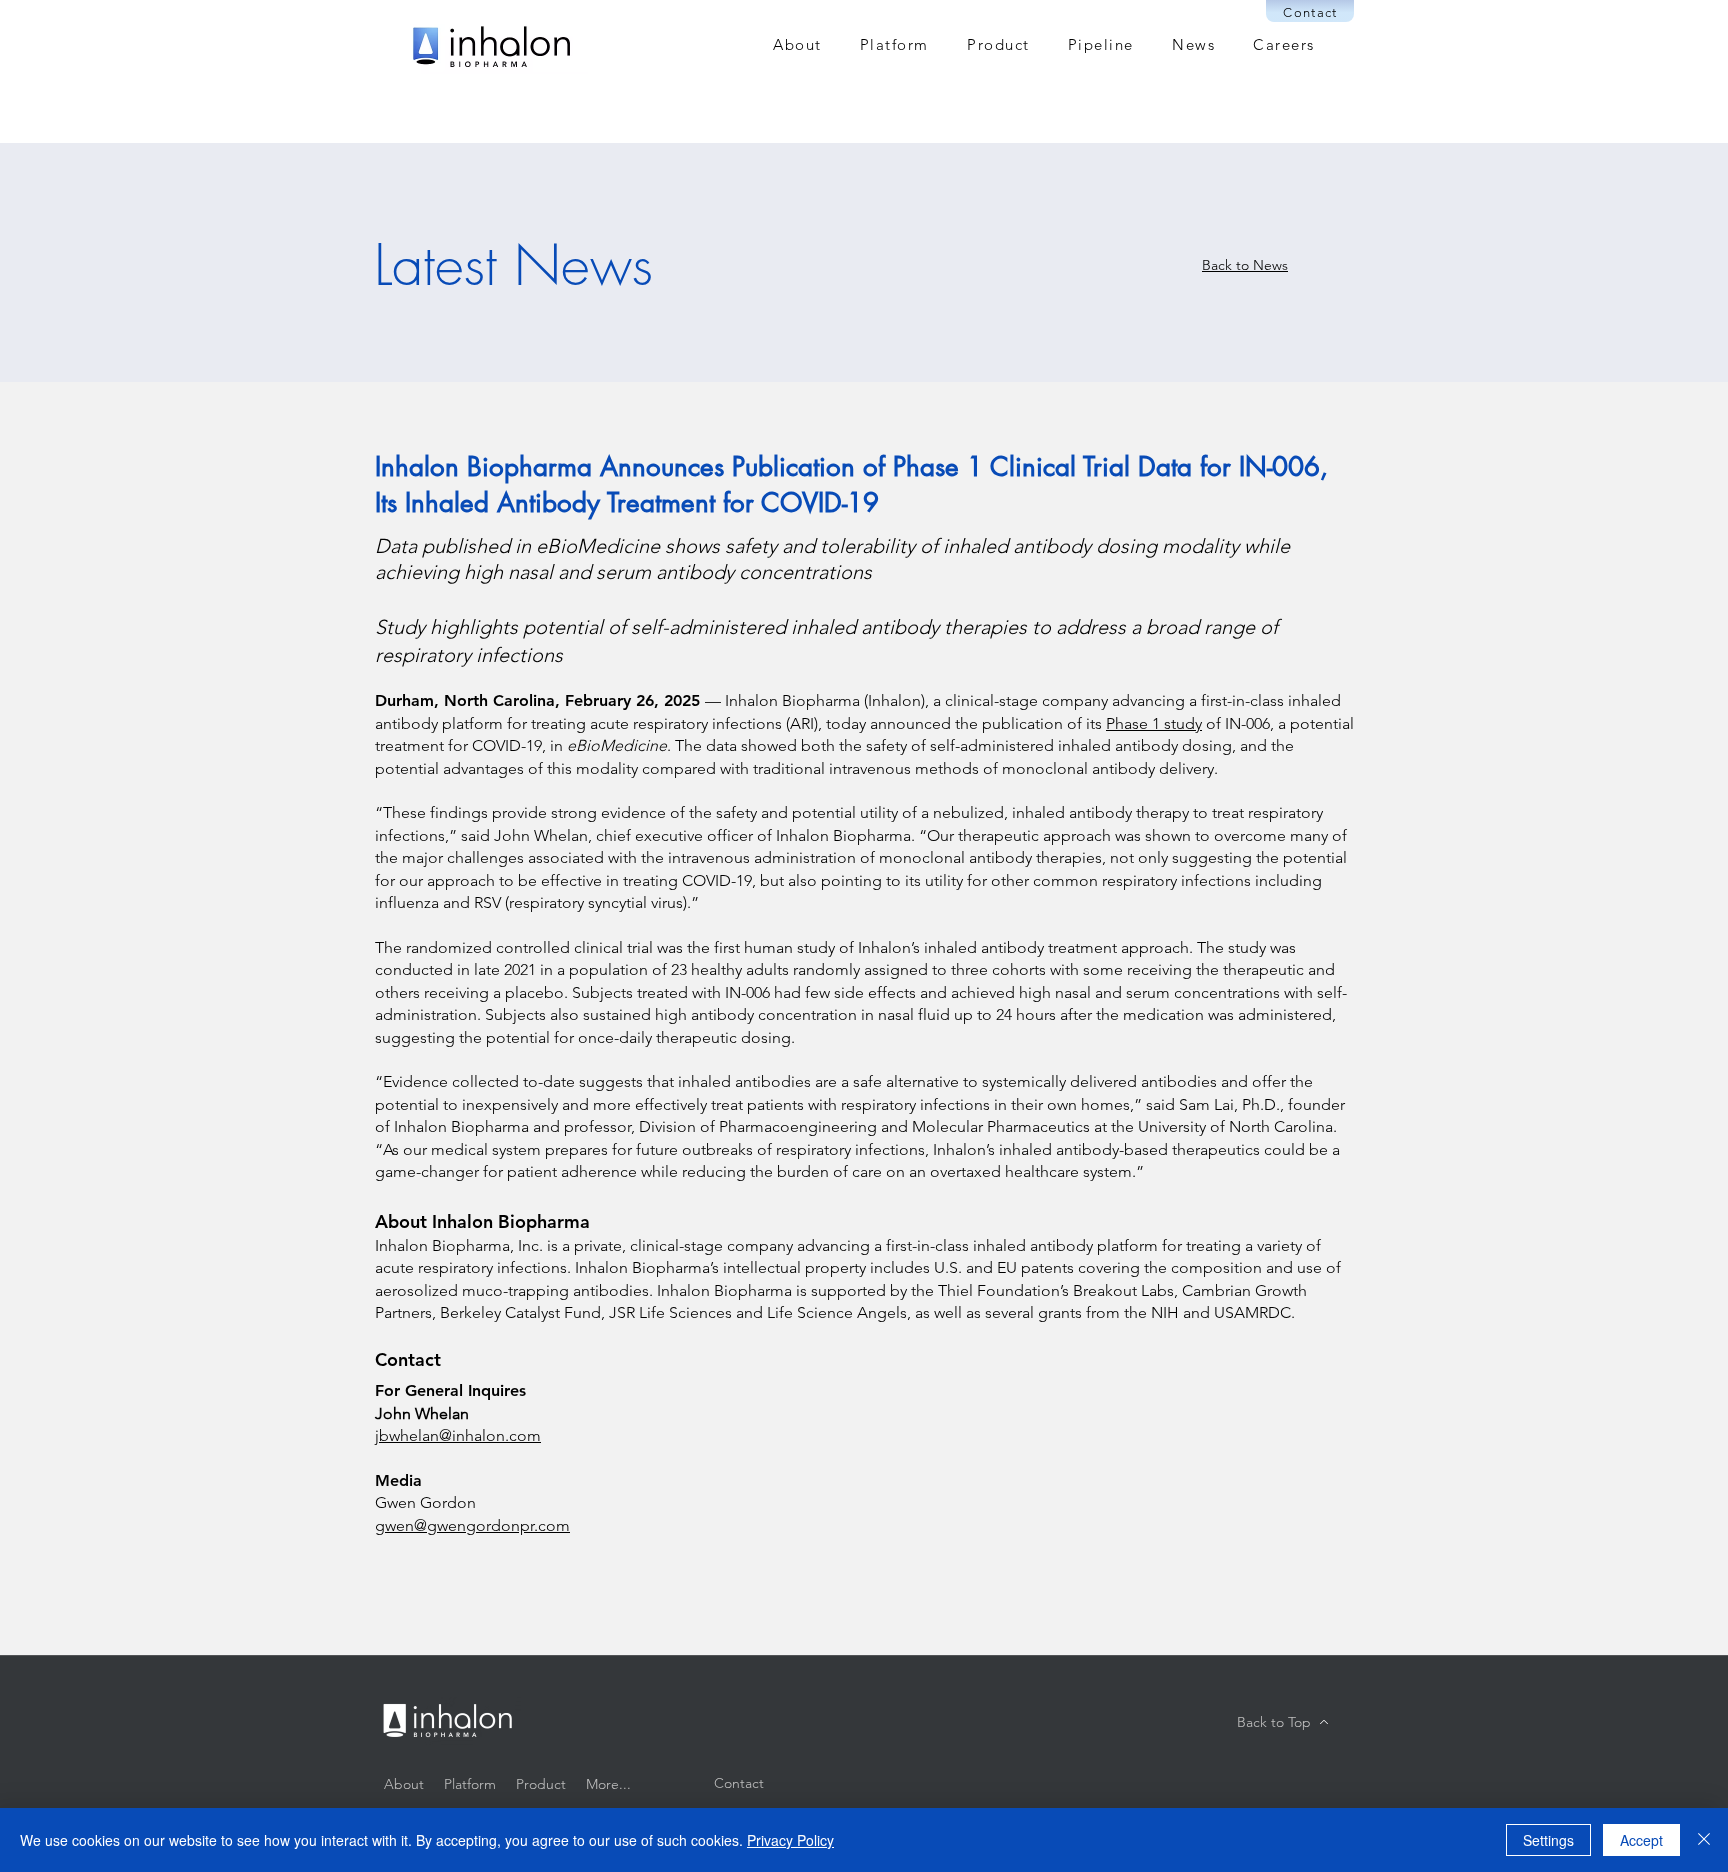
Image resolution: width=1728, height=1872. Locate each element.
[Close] (1704, 1840)
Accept (1641, 1840)
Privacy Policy (790, 1840)
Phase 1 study (1154, 723)
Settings (1548, 1840)
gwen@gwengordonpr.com (472, 1525)
